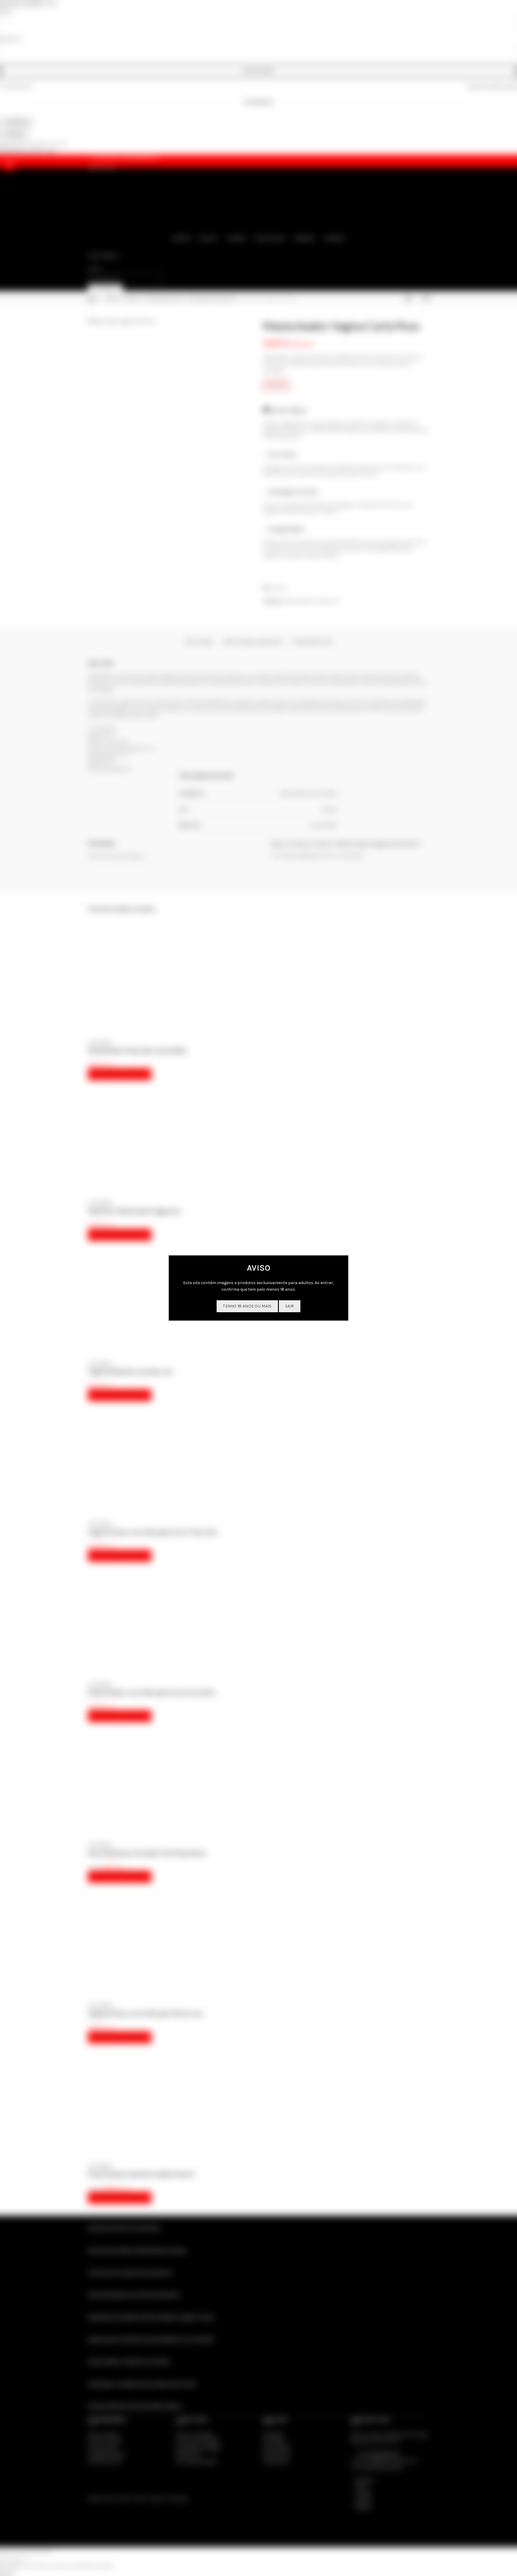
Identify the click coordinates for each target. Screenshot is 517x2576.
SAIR (290, 1306)
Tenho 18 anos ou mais (247, 1306)
